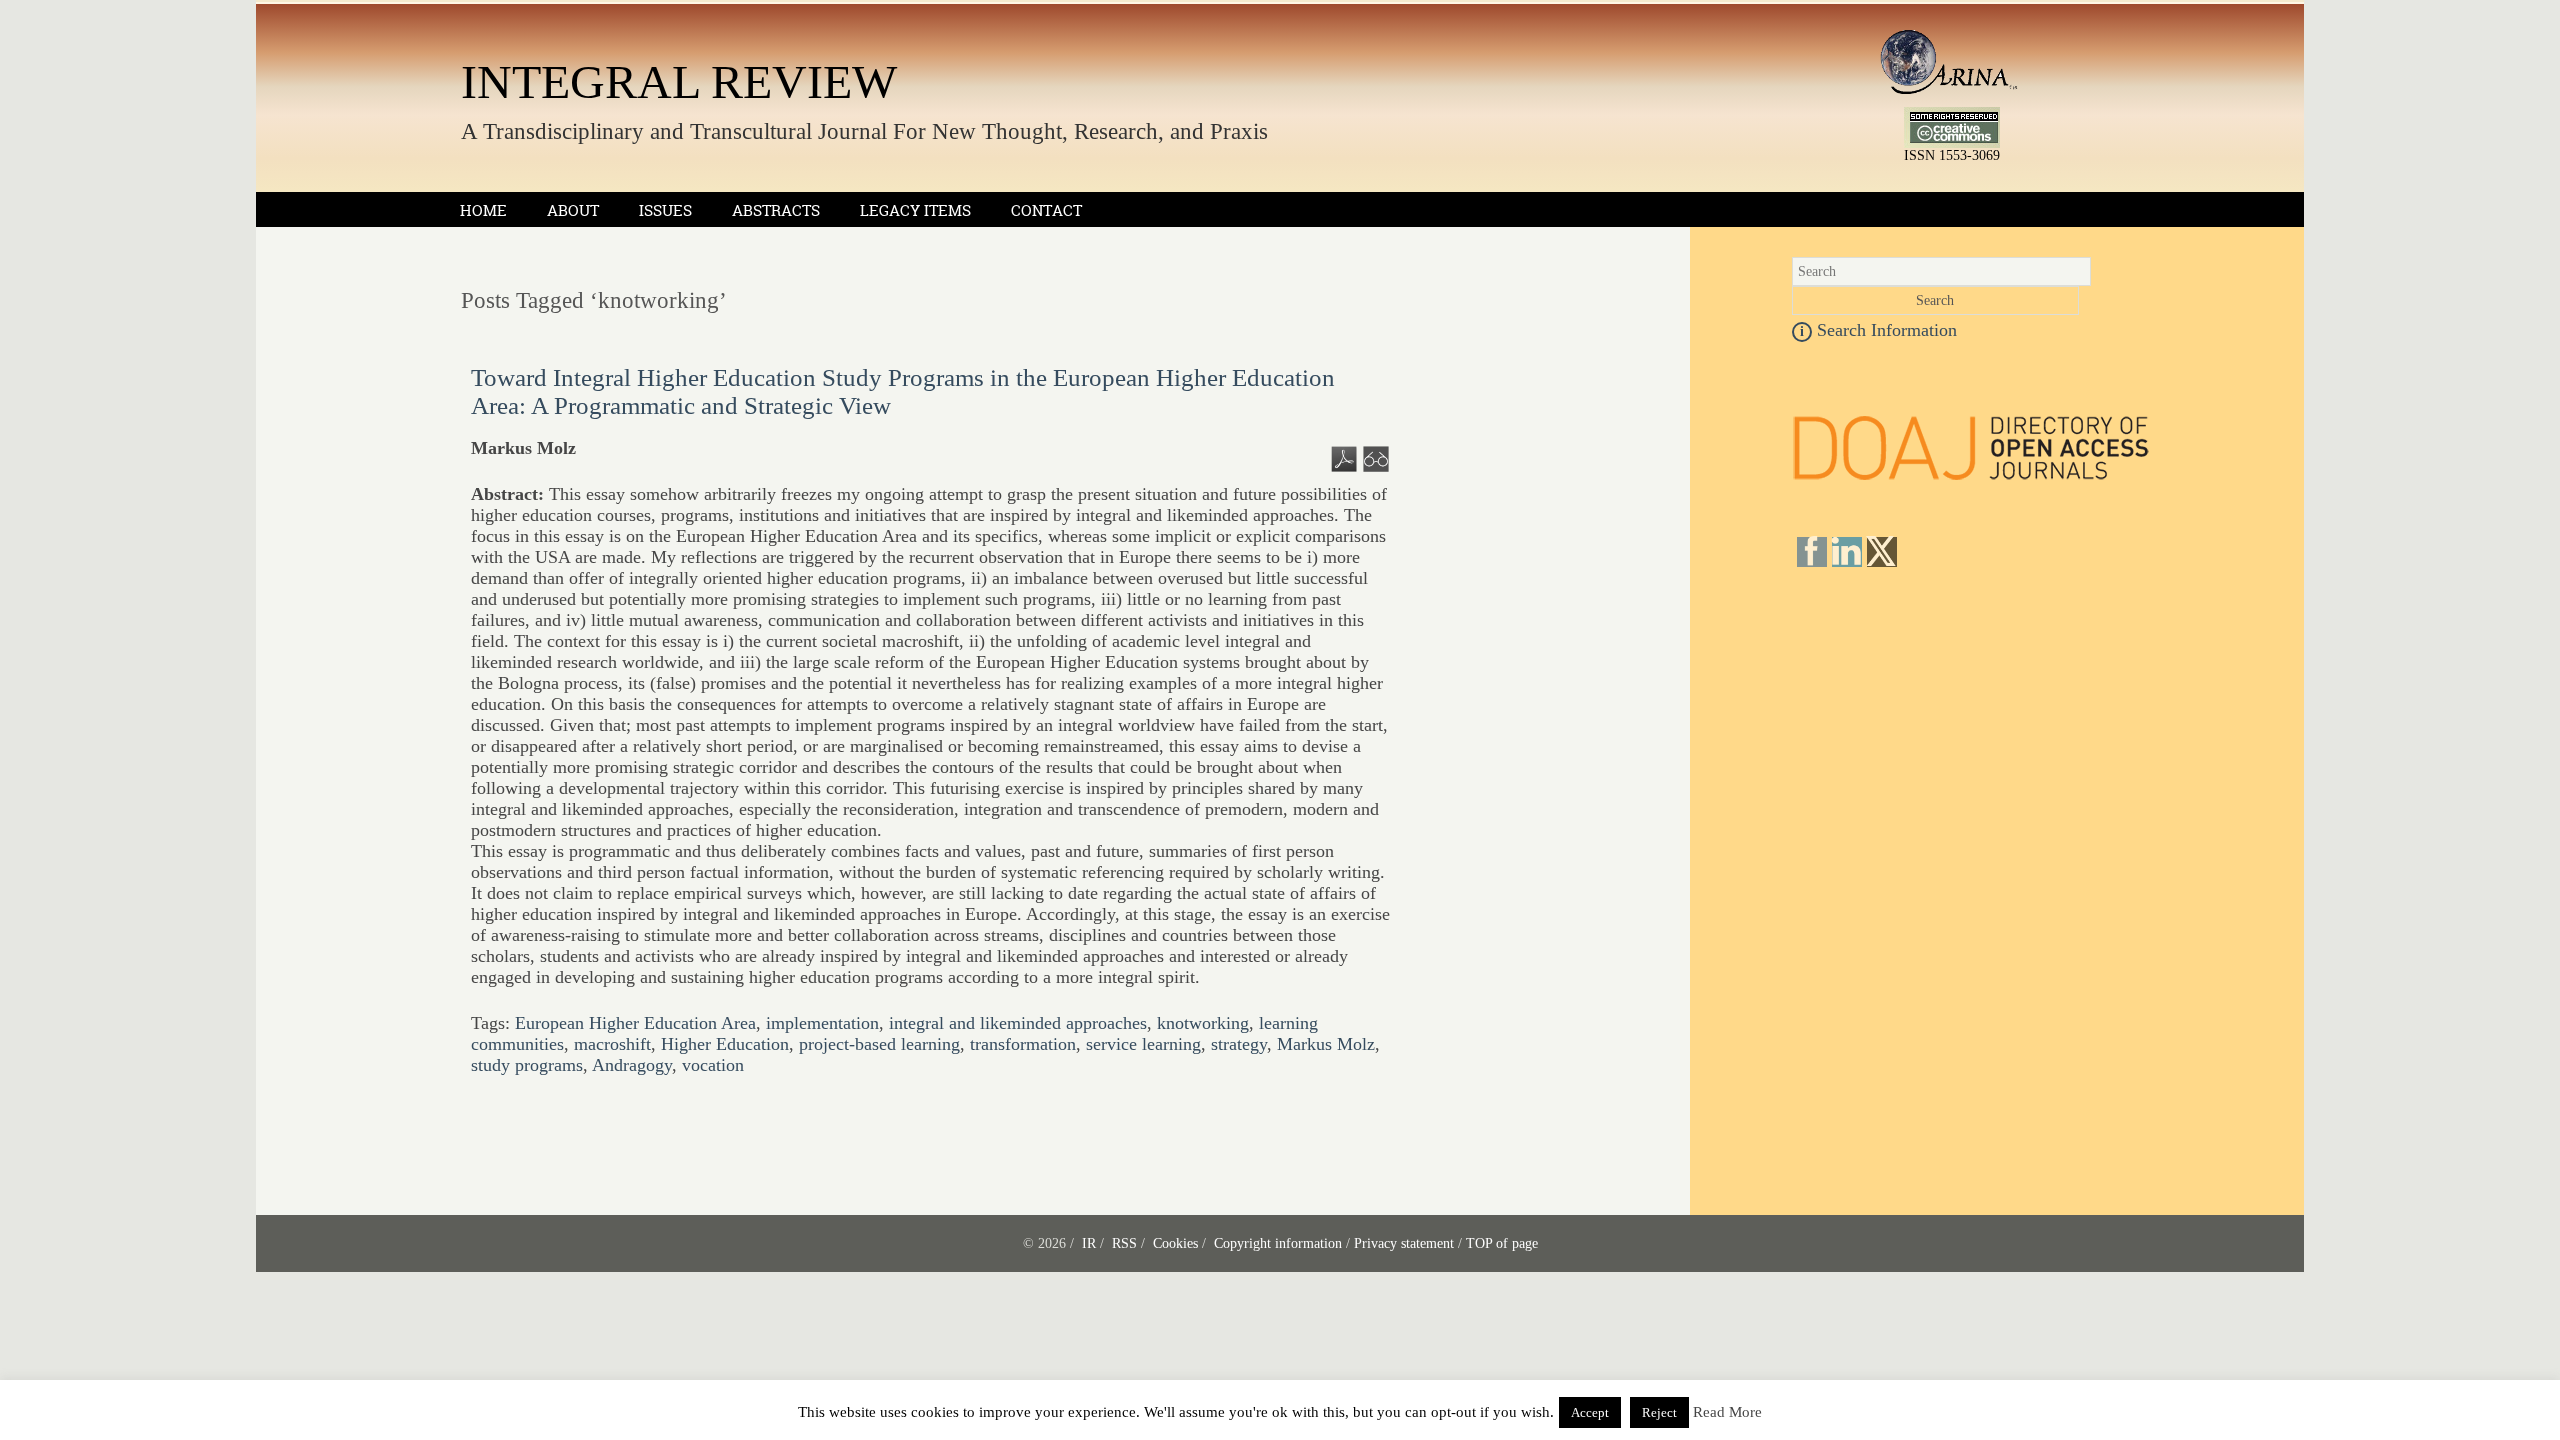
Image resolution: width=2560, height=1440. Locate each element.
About (573, 210)
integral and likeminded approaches (1018, 1023)
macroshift (612, 1044)
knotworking (1203, 1023)
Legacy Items (915, 210)
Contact (1046, 210)
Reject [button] (1659, 1412)
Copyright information (1278, 1243)
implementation (822, 1023)
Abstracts (776, 210)
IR (1089, 1243)
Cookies (1175, 1243)
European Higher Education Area (635, 1023)
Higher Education (725, 1044)
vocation (713, 1065)
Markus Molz (1326, 1044)
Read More (1727, 1412)
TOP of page (1502, 1243)
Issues (665, 210)
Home (483, 210)
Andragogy (632, 1065)
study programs (527, 1065)
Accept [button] (1590, 1412)
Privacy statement (1404, 1243)
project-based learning (879, 1044)
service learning (1143, 1044)
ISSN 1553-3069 (1952, 155)
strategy (1239, 1044)
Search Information (1878, 330)
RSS (1124, 1243)
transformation (1023, 1044)
